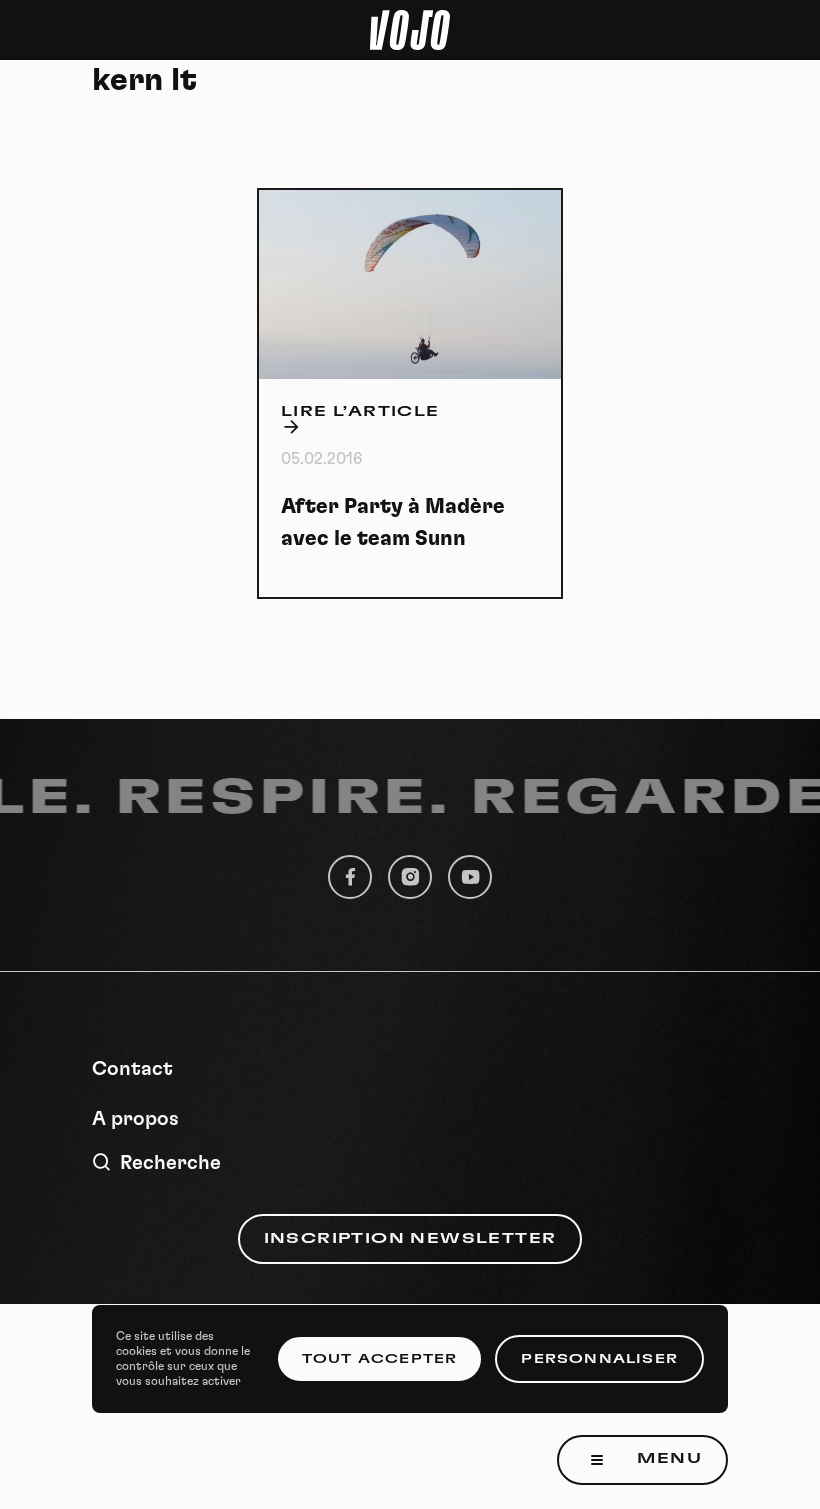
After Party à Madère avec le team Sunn (393, 522)
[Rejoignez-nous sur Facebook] (350, 877)
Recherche (170, 1163)
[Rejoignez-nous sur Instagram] (410, 877)
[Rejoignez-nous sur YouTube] (470, 877)
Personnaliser (599, 1359)
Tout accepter (380, 1359)
